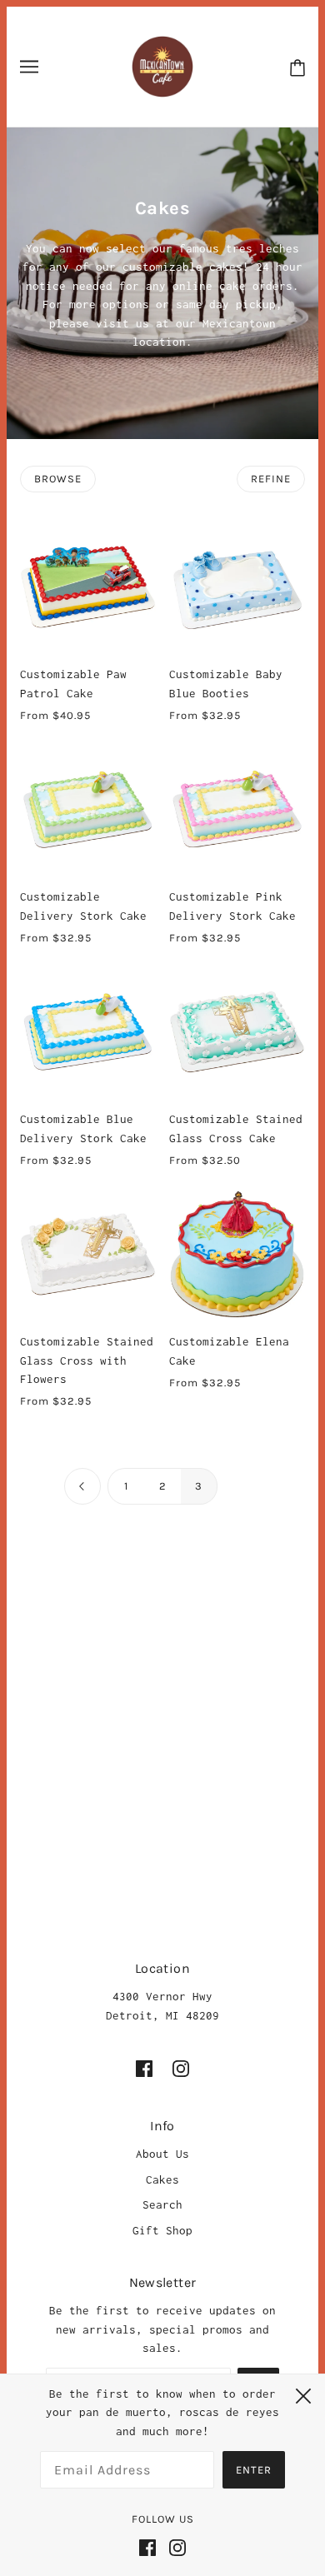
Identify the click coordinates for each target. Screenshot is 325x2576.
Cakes (162, 2179)
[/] (162, 65)
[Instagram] (174, 2546)
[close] (303, 2394)
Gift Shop (162, 2230)
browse (58, 479)
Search (162, 2204)
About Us (162, 2154)
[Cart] (297, 67)
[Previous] (82, 1487)
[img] (144, 2068)
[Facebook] (151, 2546)
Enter (254, 2470)
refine (271, 479)
